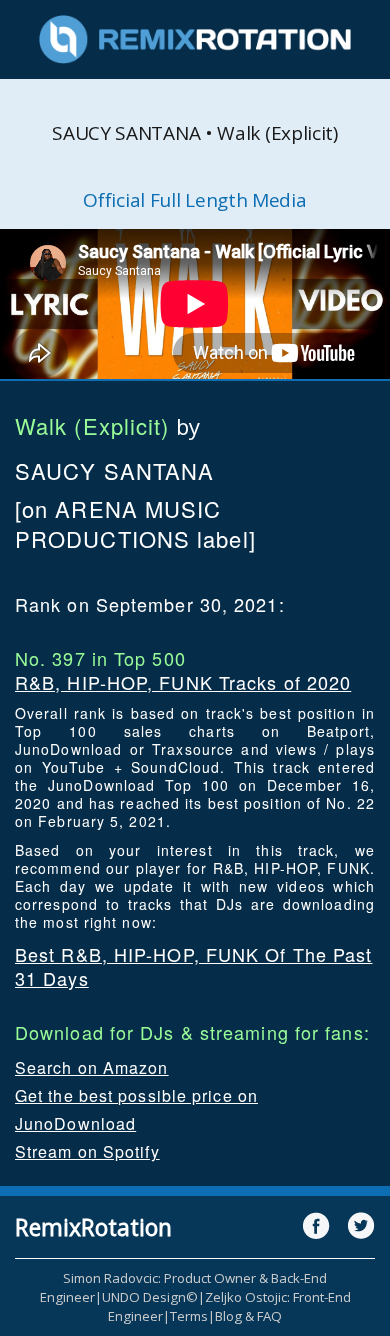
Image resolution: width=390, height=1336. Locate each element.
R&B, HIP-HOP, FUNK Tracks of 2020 (183, 682)
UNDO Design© (150, 1297)
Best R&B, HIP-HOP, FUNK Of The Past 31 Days (194, 966)
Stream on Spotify (87, 1151)
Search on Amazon (92, 1067)
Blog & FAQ (248, 1316)
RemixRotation (93, 1227)
